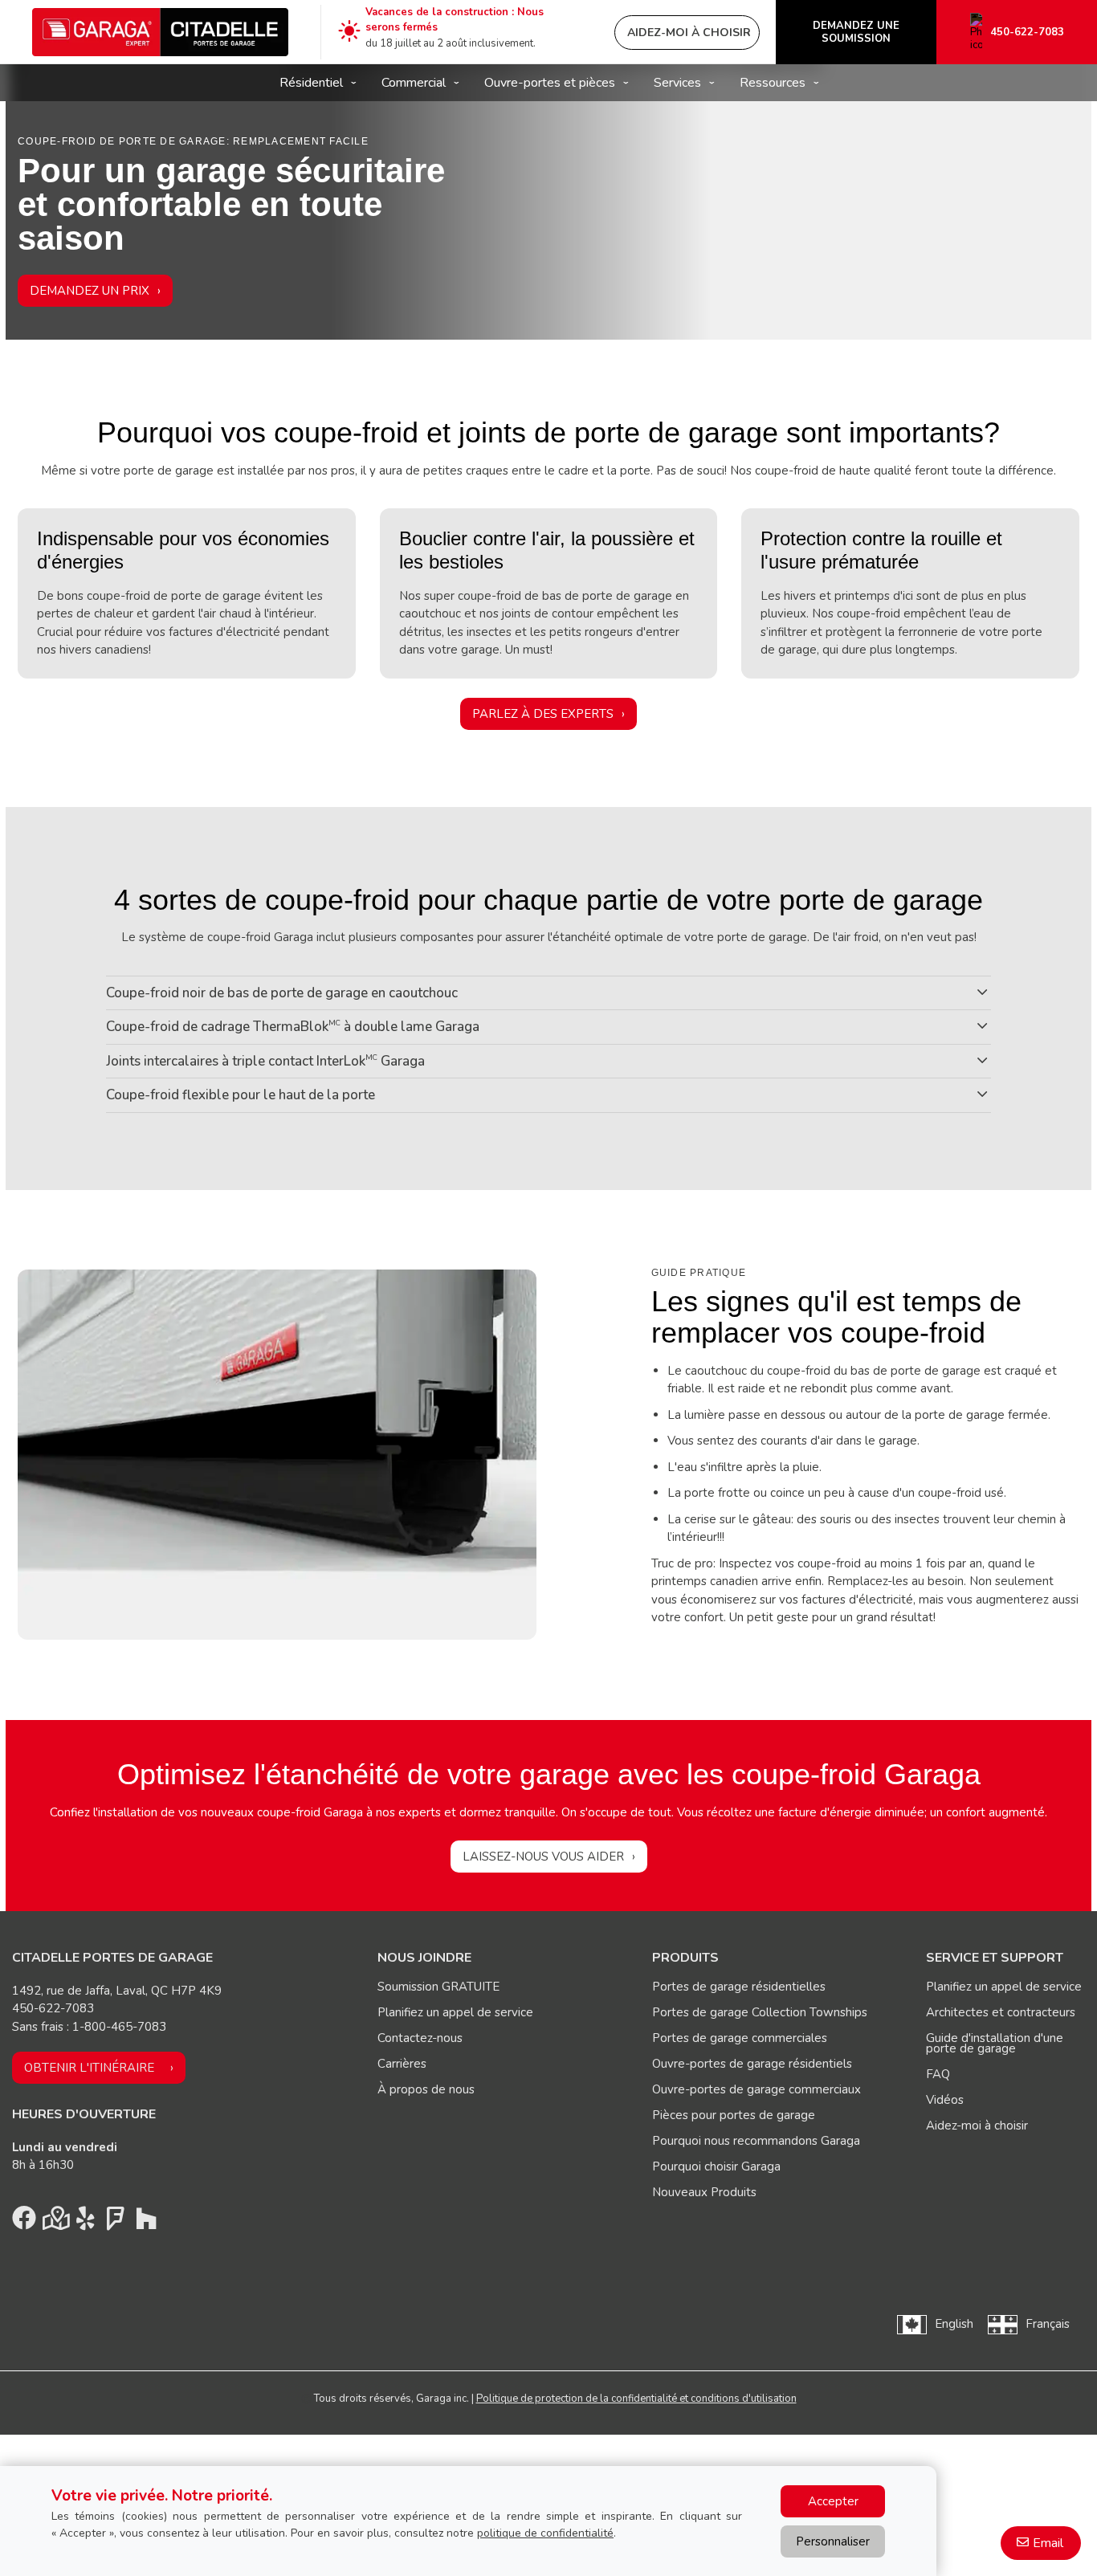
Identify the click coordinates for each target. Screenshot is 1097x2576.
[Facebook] (24, 2223)
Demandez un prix (90, 291)
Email (1048, 2543)
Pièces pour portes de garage (734, 2115)
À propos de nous (426, 2089)
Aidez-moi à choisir (977, 2126)
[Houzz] (146, 2223)
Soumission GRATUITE (438, 1987)
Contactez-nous (420, 2038)
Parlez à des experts (543, 714)
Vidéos (945, 2100)
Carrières (402, 2064)
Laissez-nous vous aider (543, 1857)
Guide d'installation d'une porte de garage (995, 2043)
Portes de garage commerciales (740, 2038)
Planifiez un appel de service (455, 2012)
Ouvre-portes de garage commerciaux (756, 2089)
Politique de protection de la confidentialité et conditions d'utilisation (636, 2399)
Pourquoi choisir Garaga (716, 2166)
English (954, 2324)
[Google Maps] (55, 2223)
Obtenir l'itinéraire (89, 2068)
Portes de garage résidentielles (739, 1987)
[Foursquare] (116, 2223)
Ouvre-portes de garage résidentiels (752, 2064)
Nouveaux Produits (704, 2192)
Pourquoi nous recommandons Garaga (756, 2141)
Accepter (833, 2501)
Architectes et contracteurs (1001, 2012)
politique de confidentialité (545, 2533)
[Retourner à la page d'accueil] (160, 32)
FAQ (938, 2074)
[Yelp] (85, 2223)
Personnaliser (833, 2541)
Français (1048, 2324)
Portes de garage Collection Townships (760, 2012)
